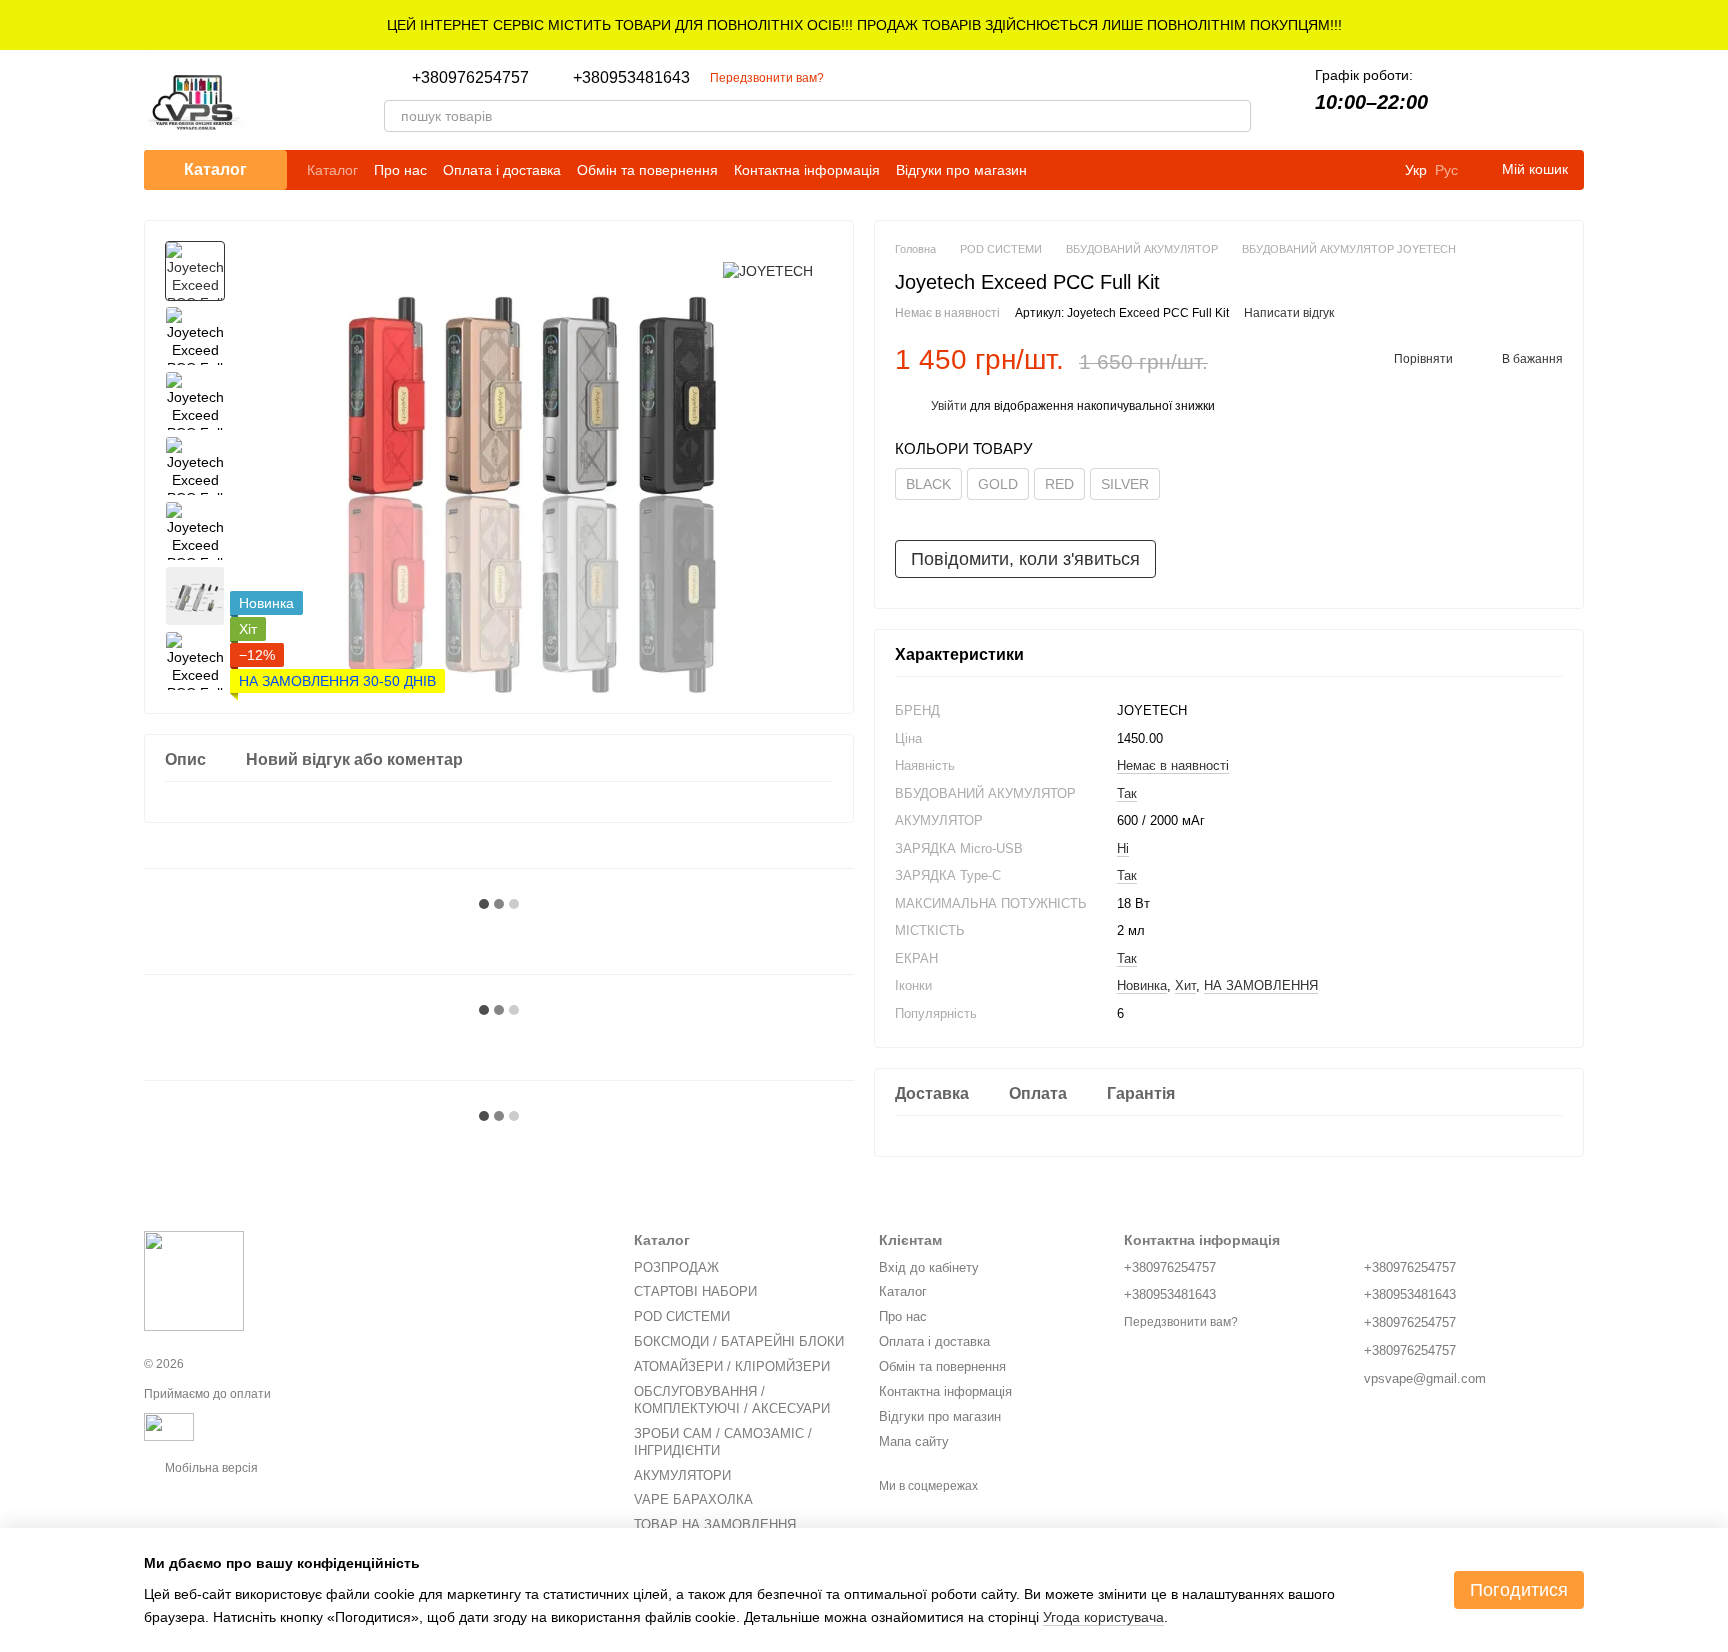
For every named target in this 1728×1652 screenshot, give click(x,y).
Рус (1446, 170)
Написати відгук (1289, 313)
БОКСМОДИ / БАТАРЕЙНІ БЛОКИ (739, 1341)
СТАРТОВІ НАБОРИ (695, 1291)
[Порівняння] (1464, 100)
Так (1127, 792)
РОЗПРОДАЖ (676, 1267)
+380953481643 (631, 78)
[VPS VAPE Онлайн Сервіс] (194, 1281)
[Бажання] (1516, 100)
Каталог (332, 170)
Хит (1185, 985)
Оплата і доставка (502, 170)
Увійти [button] (949, 406)
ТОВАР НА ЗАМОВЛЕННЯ (715, 1524)
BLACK (928, 484)
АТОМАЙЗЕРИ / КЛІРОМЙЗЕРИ (732, 1366)
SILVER (1125, 484)
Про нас (400, 170)
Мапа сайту (914, 1441)
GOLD (998, 484)
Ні (1123, 847)
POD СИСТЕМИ (682, 1316)
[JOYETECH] (768, 270)
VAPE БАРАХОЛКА (693, 1499)
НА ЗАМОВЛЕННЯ (1261, 985)
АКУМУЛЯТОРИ (682, 1475)
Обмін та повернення (647, 170)
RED (1059, 484)
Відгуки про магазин (961, 170)
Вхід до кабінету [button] (929, 1267)
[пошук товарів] (1235, 116)
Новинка (1142, 985)
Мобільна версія (210, 1468)
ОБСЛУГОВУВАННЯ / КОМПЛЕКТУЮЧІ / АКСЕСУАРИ (732, 1400)
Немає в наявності (1173, 765)
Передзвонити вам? (767, 78)
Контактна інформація (807, 170)
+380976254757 (470, 78)
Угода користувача (1103, 1617)
